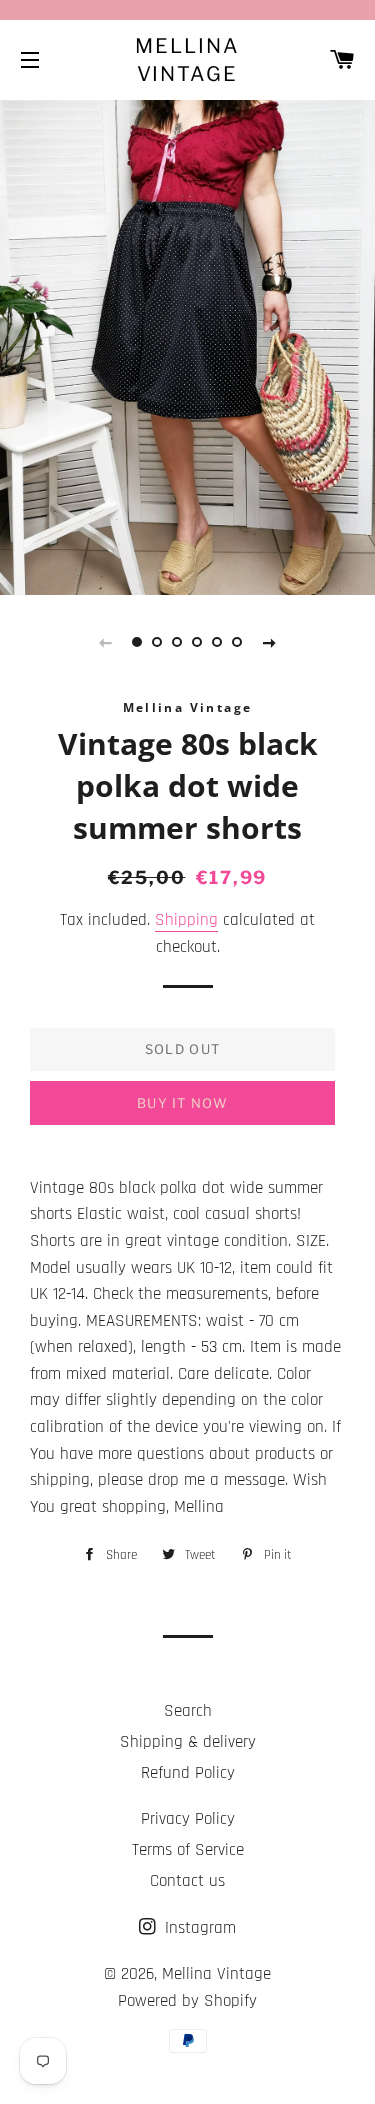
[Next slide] (270, 642)
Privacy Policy (188, 1819)
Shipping (186, 920)
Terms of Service (188, 1850)
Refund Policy (188, 1773)
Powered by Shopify (187, 2001)
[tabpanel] (187, 345)
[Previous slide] (106, 642)
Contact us (187, 1881)
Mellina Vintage (187, 60)
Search (188, 1711)
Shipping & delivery (188, 1742)
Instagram (198, 1928)
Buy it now (182, 1103)
